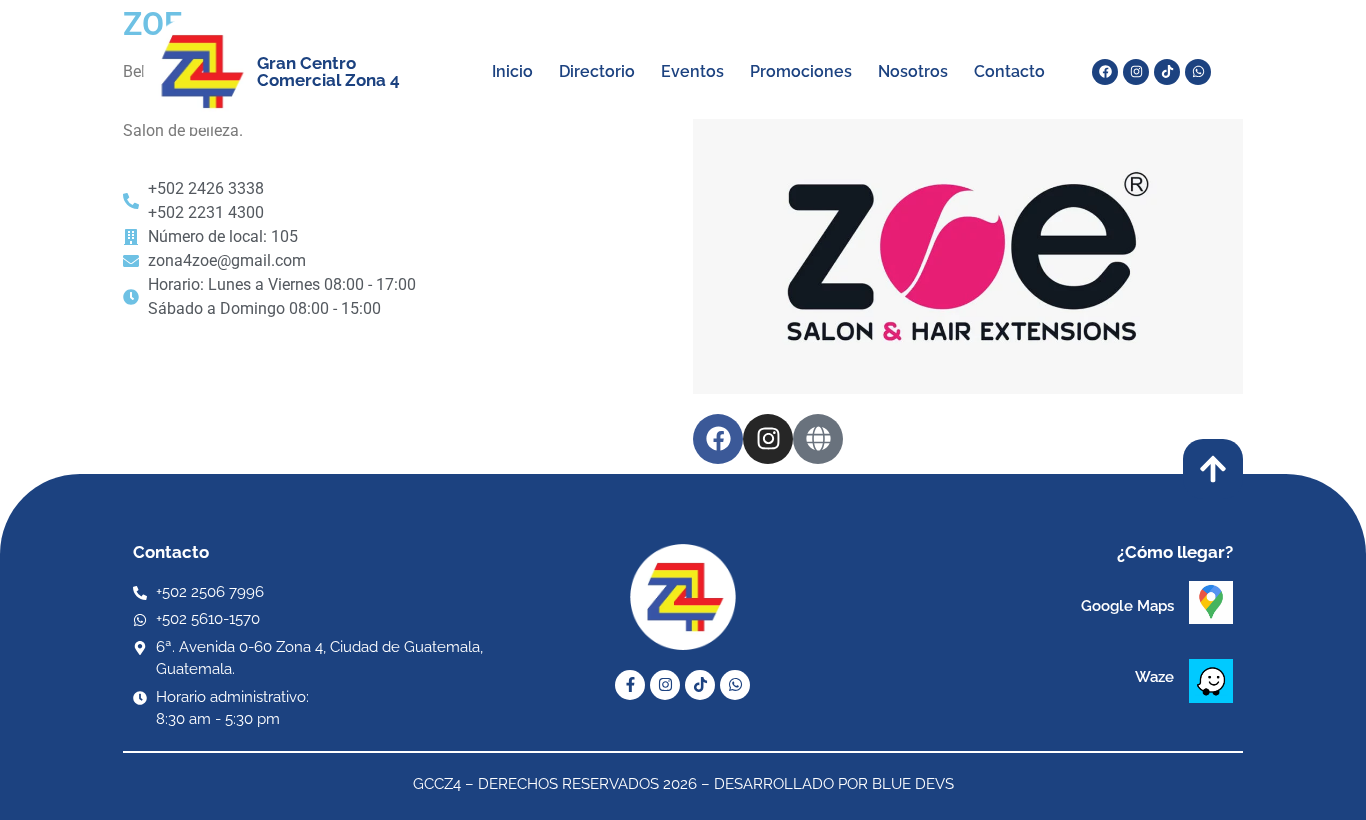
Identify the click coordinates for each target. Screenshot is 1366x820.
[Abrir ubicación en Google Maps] (1211, 602)
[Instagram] (1136, 72)
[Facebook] (1105, 72)
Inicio (512, 71)
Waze (1154, 677)
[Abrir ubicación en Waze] (1211, 681)
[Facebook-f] (630, 685)
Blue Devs (913, 784)
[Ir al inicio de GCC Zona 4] (190, 71)
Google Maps (1127, 606)
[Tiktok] (1167, 72)
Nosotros (913, 71)
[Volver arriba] (1213, 469)
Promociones (801, 71)
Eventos (692, 71)
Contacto (1009, 71)
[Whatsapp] (1198, 72)
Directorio (597, 71)
